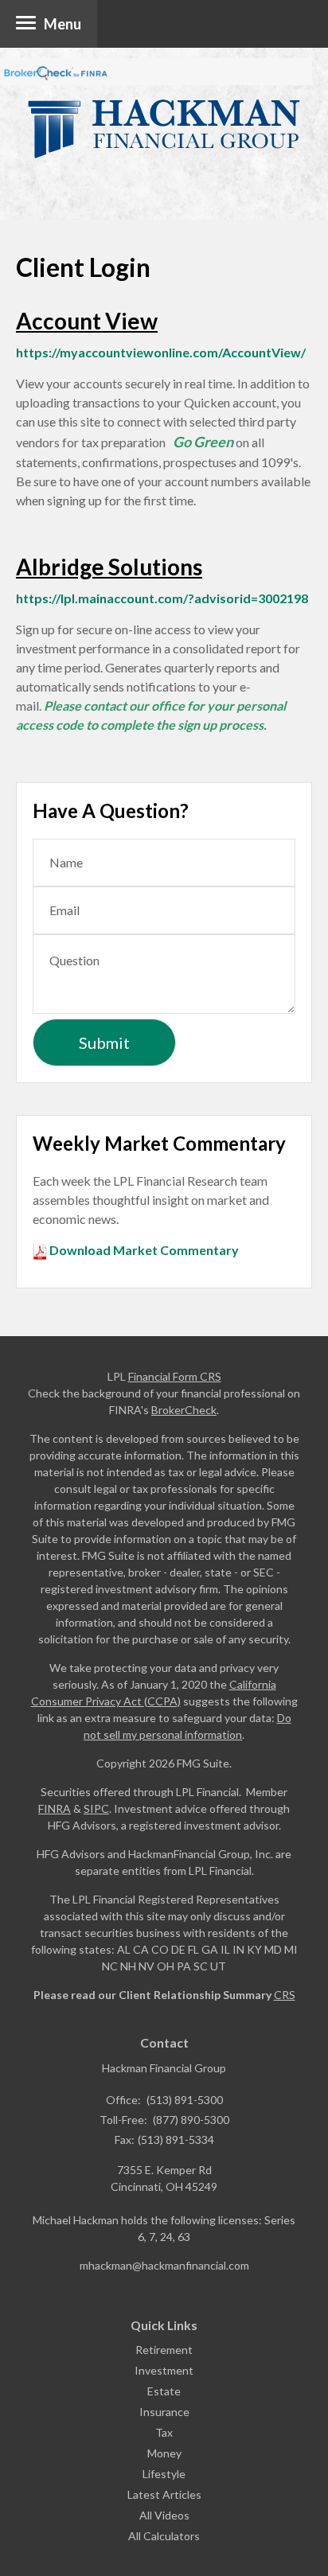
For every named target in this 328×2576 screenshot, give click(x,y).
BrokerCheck (184, 1410)
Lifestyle (164, 2474)
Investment (164, 2370)
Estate (164, 2391)
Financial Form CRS (175, 1376)
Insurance (164, 2412)
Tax (164, 2432)
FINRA (55, 1808)
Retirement (164, 2350)
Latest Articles (164, 2494)
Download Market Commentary (143, 1250)
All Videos (164, 2515)
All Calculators (164, 2536)
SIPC (96, 1808)
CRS (285, 1995)
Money (164, 2453)
